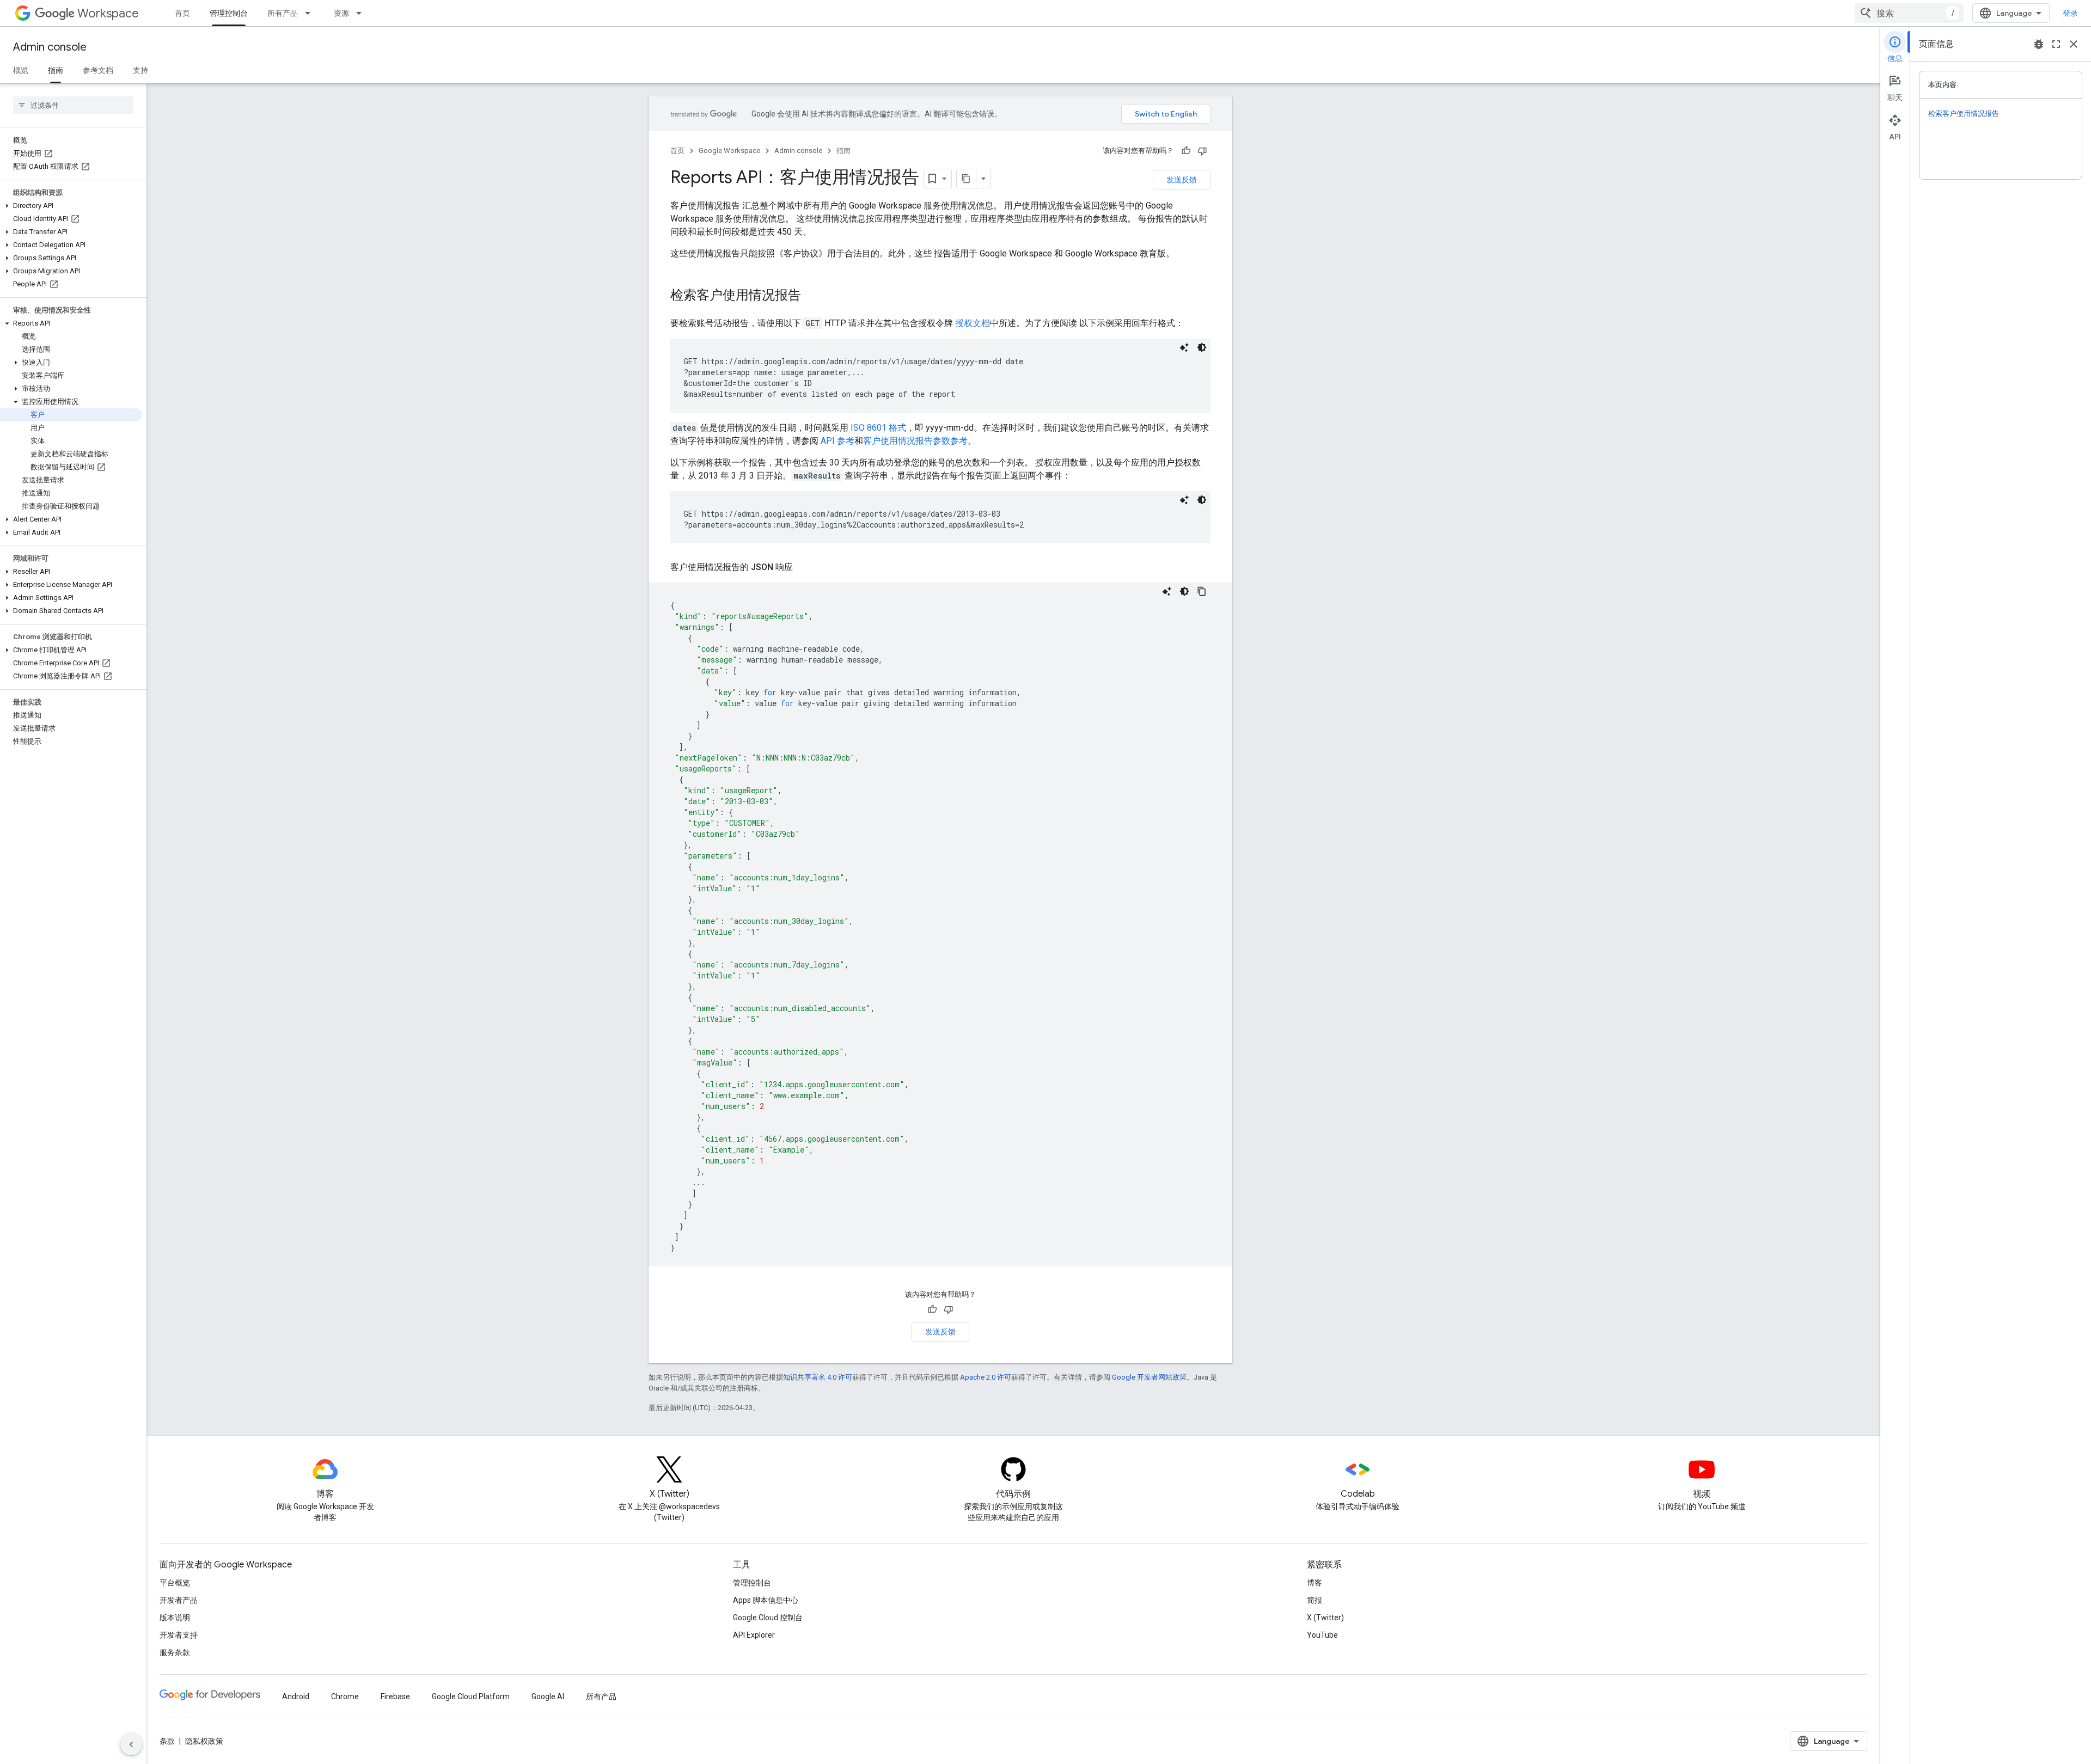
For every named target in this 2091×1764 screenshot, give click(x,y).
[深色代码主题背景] (1202, 347)
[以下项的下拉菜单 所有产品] (311, 13)
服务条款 (175, 1652)
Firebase (395, 1696)
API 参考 (837, 441)
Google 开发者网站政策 (1149, 1377)
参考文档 (98, 70)
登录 (2070, 13)
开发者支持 (179, 1635)
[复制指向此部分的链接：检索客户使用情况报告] (812, 296)
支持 (140, 70)
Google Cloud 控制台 (768, 1618)
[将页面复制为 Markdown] (967, 179)
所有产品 (283, 13)
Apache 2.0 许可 (986, 1377)
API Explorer (754, 1635)
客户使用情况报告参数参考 (915, 441)
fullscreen (2056, 44)
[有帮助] (1186, 151)
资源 (341, 13)
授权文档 (973, 323)
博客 (1314, 1583)
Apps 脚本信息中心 (766, 1600)
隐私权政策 (204, 1741)
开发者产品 (179, 1600)
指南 (56, 70)
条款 (167, 1741)
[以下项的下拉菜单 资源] (362, 13)
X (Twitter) (1325, 1618)
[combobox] (1909, 13)
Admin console (50, 47)
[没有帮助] (1202, 151)
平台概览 (175, 1583)
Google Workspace (729, 151)
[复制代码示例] (1202, 591)
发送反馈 (1182, 180)
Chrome (345, 1696)
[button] (71, 206)
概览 (21, 70)
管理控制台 (229, 13)
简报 (1314, 1600)
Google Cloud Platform (471, 1696)
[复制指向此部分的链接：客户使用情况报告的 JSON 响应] (804, 567)
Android (296, 1696)
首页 (182, 13)
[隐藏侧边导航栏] (131, 1744)
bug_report (2039, 44)
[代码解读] (1184, 347)
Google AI (548, 1696)
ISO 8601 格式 (878, 428)
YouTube (1322, 1635)
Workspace (108, 13)
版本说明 (175, 1618)
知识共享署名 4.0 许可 (818, 1377)
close (2074, 44)
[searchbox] (73, 105)
